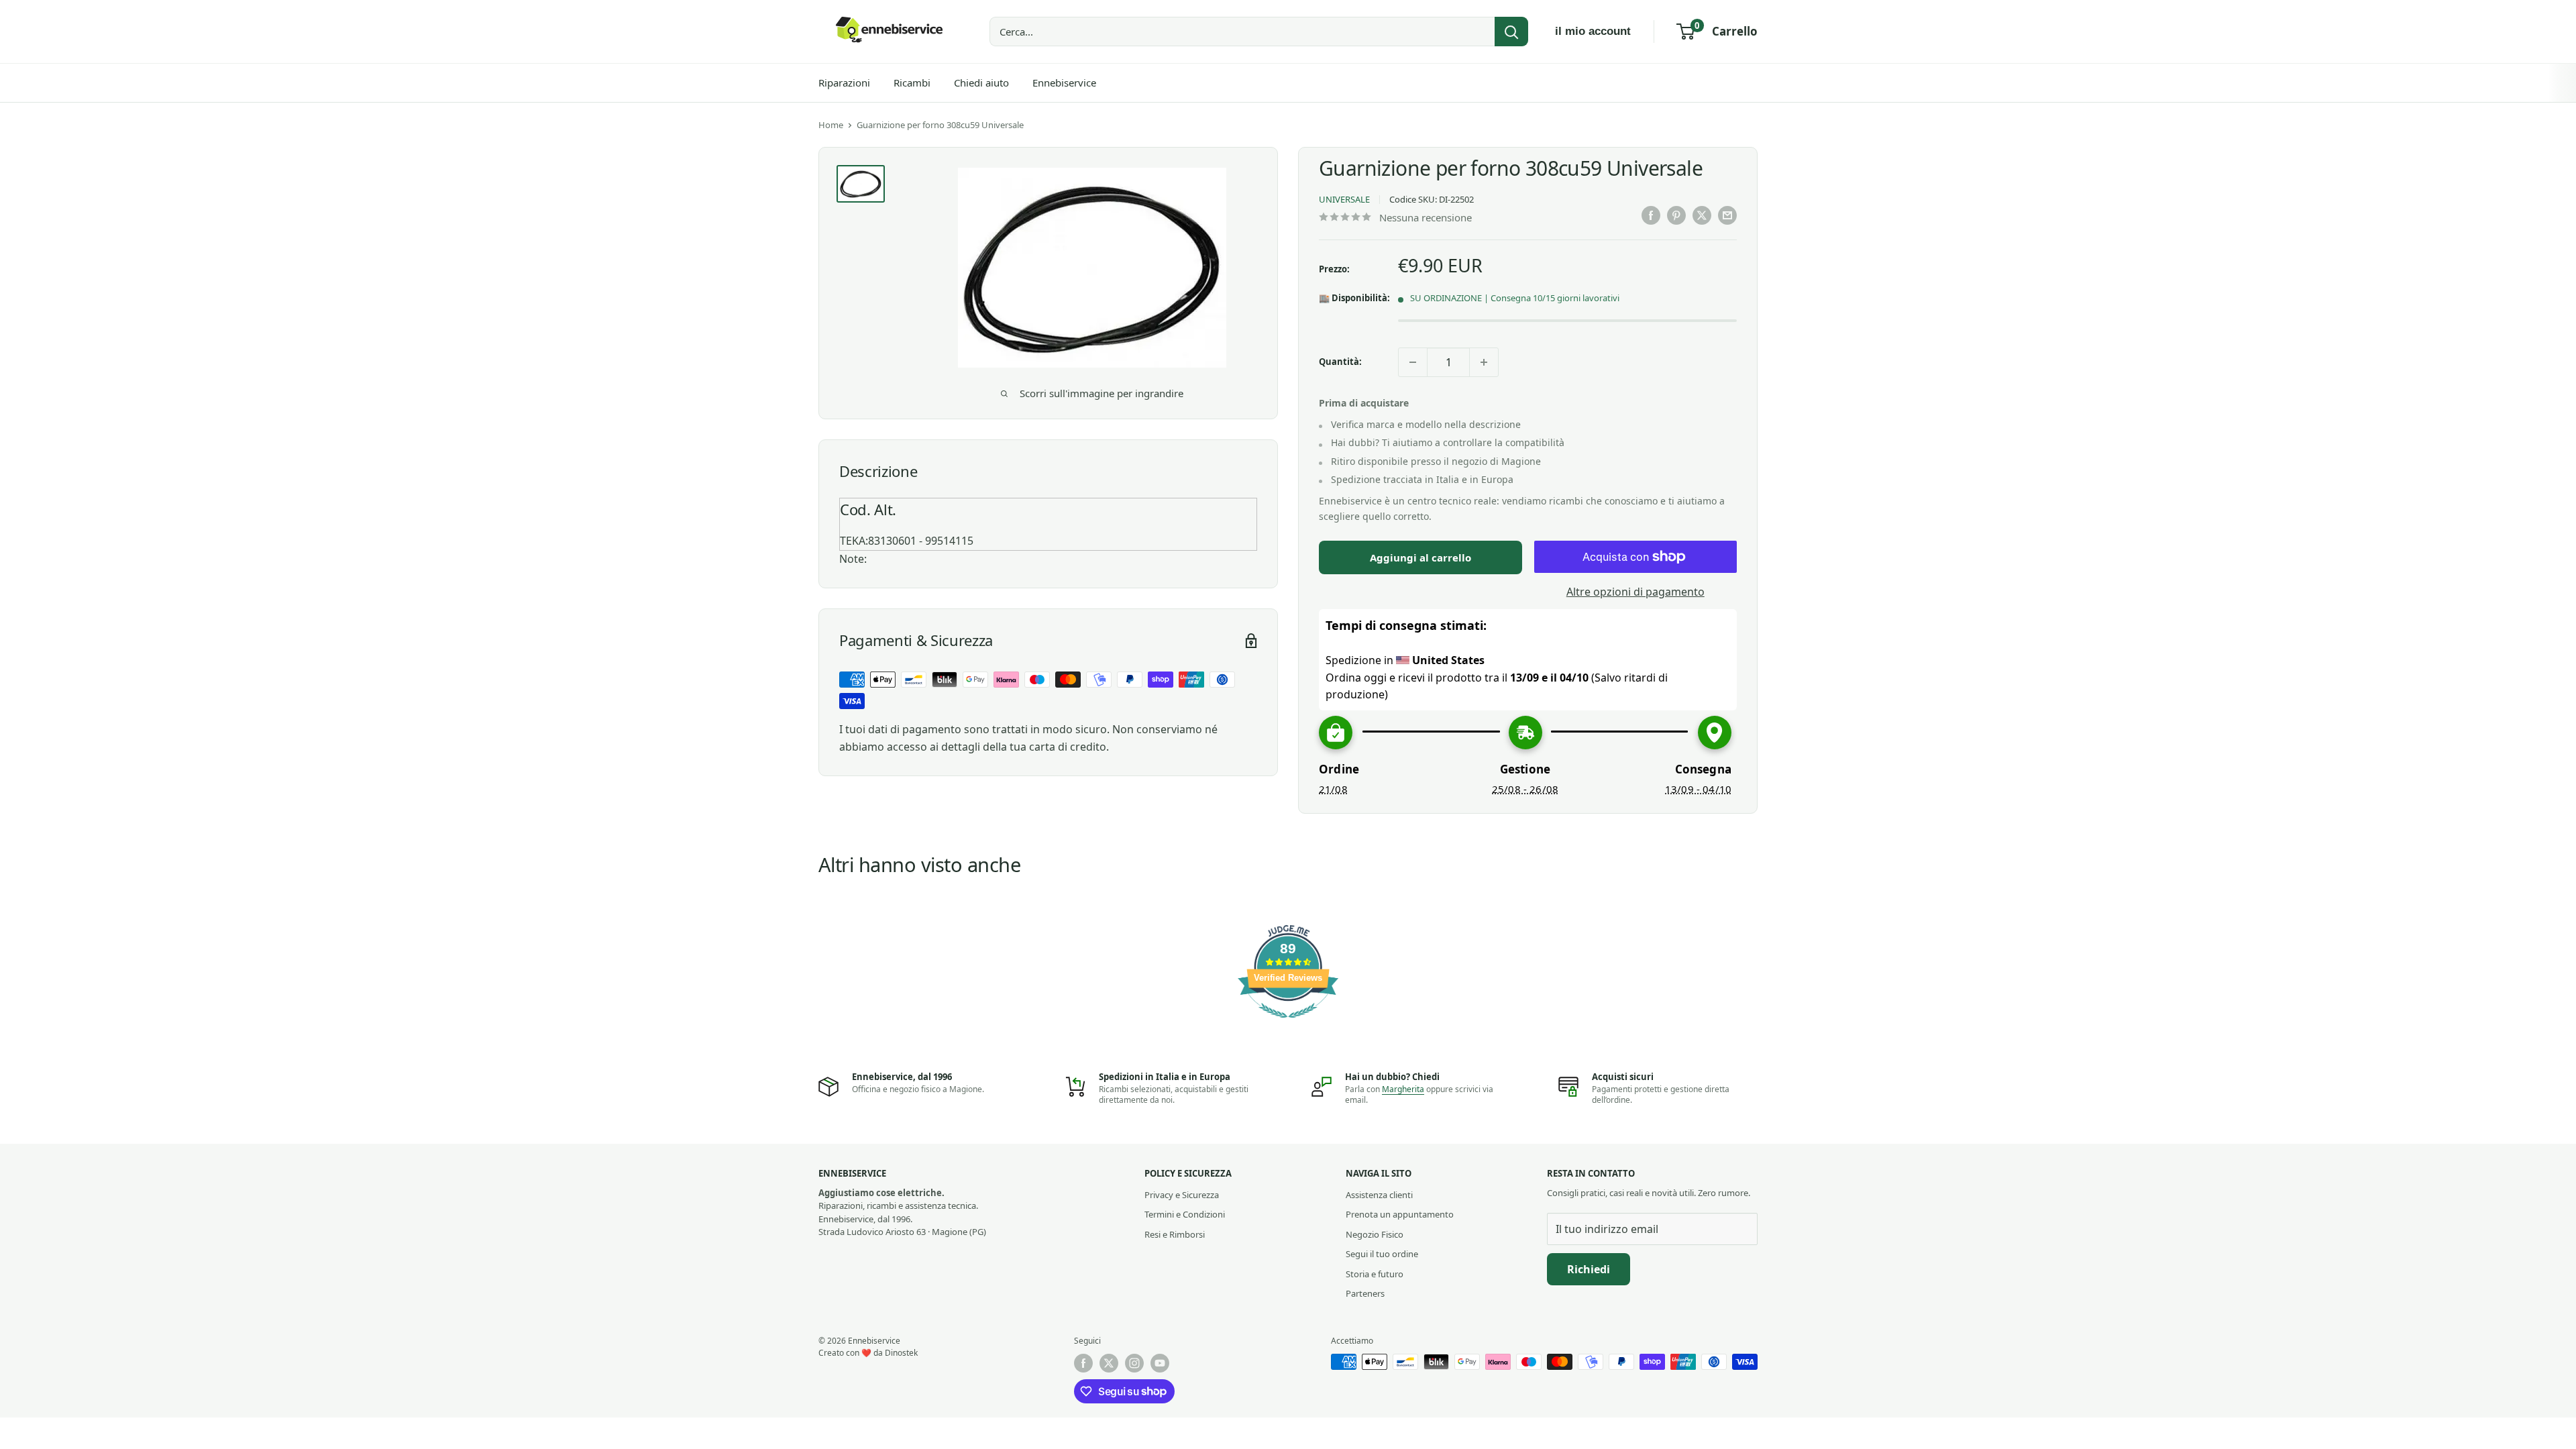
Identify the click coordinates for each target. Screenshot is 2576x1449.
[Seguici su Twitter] (1109, 1363)
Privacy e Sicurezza (1182, 1195)
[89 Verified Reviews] (1288, 1024)
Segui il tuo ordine (1382, 1254)
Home (831, 125)
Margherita (1403, 1089)
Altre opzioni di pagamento (1635, 592)
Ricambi (912, 83)
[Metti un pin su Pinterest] (1676, 215)
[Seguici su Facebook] (1083, 1363)
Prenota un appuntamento (1400, 1214)
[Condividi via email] (1727, 215)
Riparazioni (844, 83)
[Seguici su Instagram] (1134, 1363)
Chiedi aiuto (981, 83)
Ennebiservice (1064, 83)
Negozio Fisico (1375, 1234)
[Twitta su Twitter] (1702, 215)
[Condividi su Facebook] (1651, 215)
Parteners (1365, 1293)
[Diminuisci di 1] (1413, 362)
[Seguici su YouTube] (1160, 1363)
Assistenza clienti (1379, 1195)
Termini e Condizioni (1185, 1214)
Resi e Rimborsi (1175, 1234)
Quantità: (1340, 362)
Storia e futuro (1375, 1274)
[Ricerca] (1511, 32)
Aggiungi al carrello (1420, 557)
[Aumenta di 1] (1484, 362)
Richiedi (1589, 1269)
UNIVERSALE (1344, 199)
